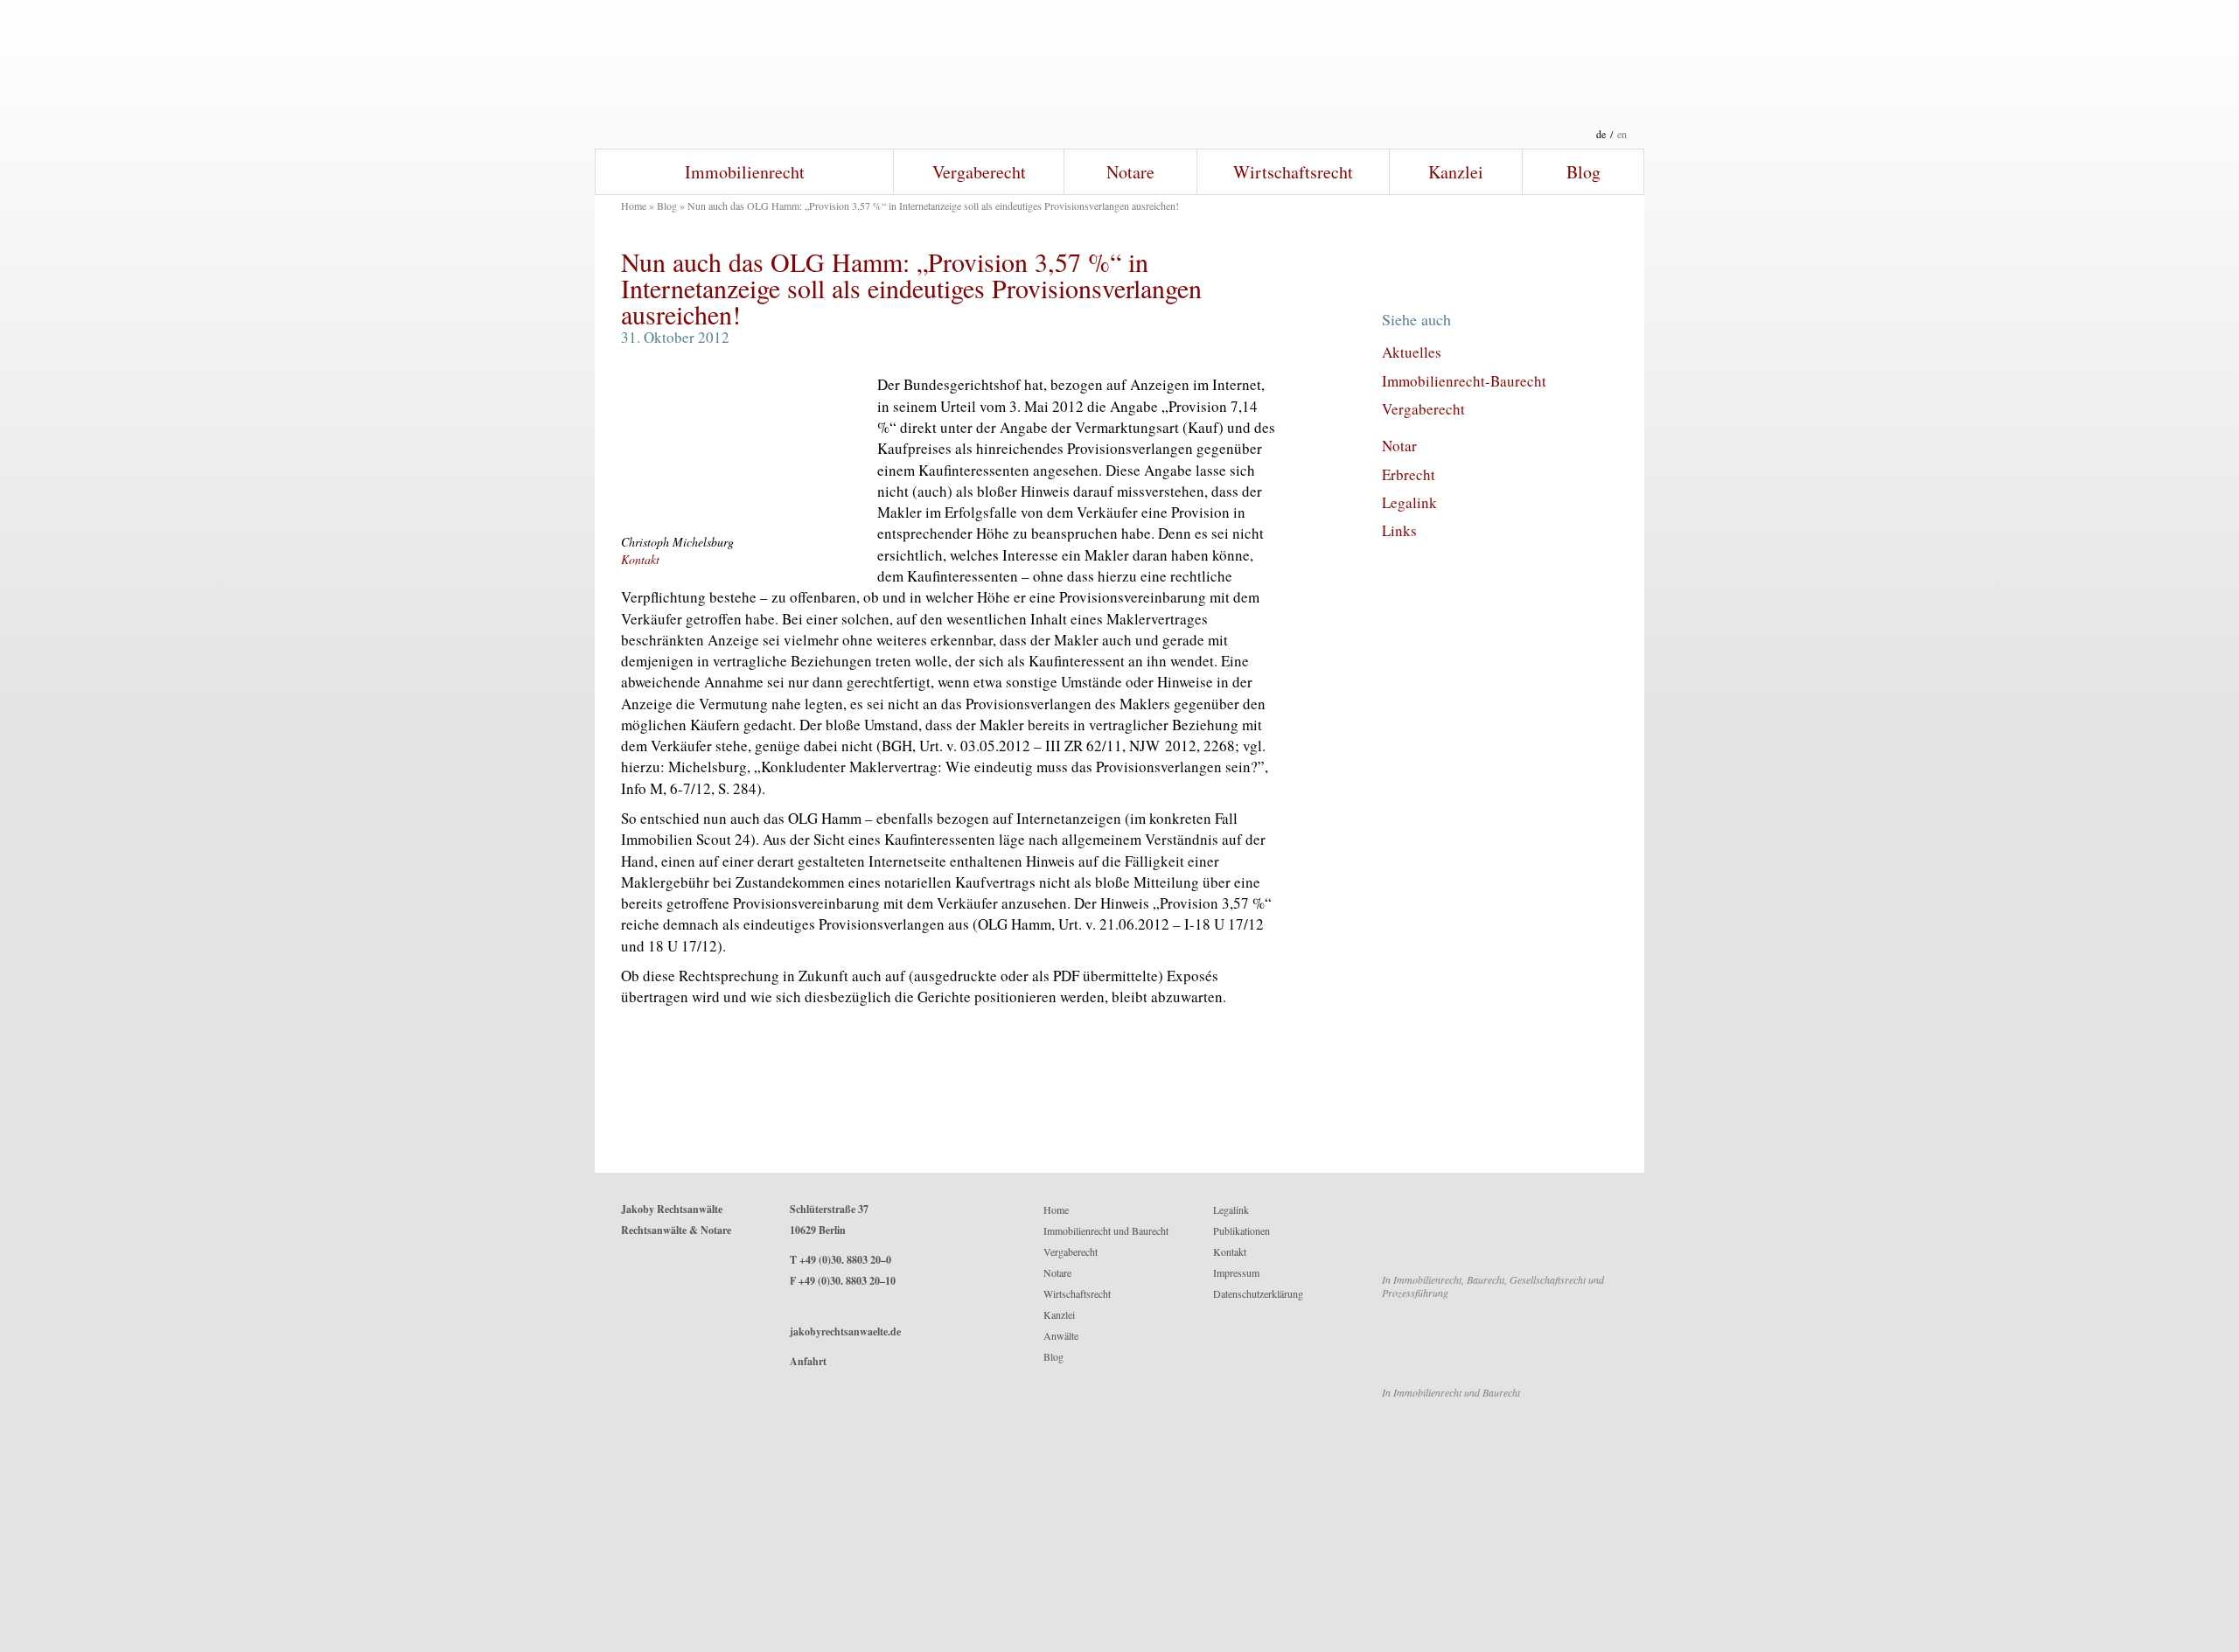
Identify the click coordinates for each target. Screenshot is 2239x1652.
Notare (1130, 172)
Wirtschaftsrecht (1293, 172)
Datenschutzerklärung (1258, 1293)
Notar (1399, 446)
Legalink (1409, 502)
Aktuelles (1412, 352)
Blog (1583, 172)
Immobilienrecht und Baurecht (1106, 1230)
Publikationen (1242, 1230)
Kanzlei (1456, 172)
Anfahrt (808, 1361)
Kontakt (640, 559)
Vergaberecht (979, 172)
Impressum (1236, 1272)
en (1622, 134)
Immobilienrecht (745, 172)
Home (634, 206)
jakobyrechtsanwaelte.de (845, 1331)
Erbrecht (1409, 474)
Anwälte (1061, 1335)
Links (1399, 530)
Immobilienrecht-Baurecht (1464, 381)
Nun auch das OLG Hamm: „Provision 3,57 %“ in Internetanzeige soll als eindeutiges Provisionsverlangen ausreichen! (911, 288)
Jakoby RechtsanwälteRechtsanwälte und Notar (1119, 74)
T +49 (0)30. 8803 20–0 (840, 1260)
